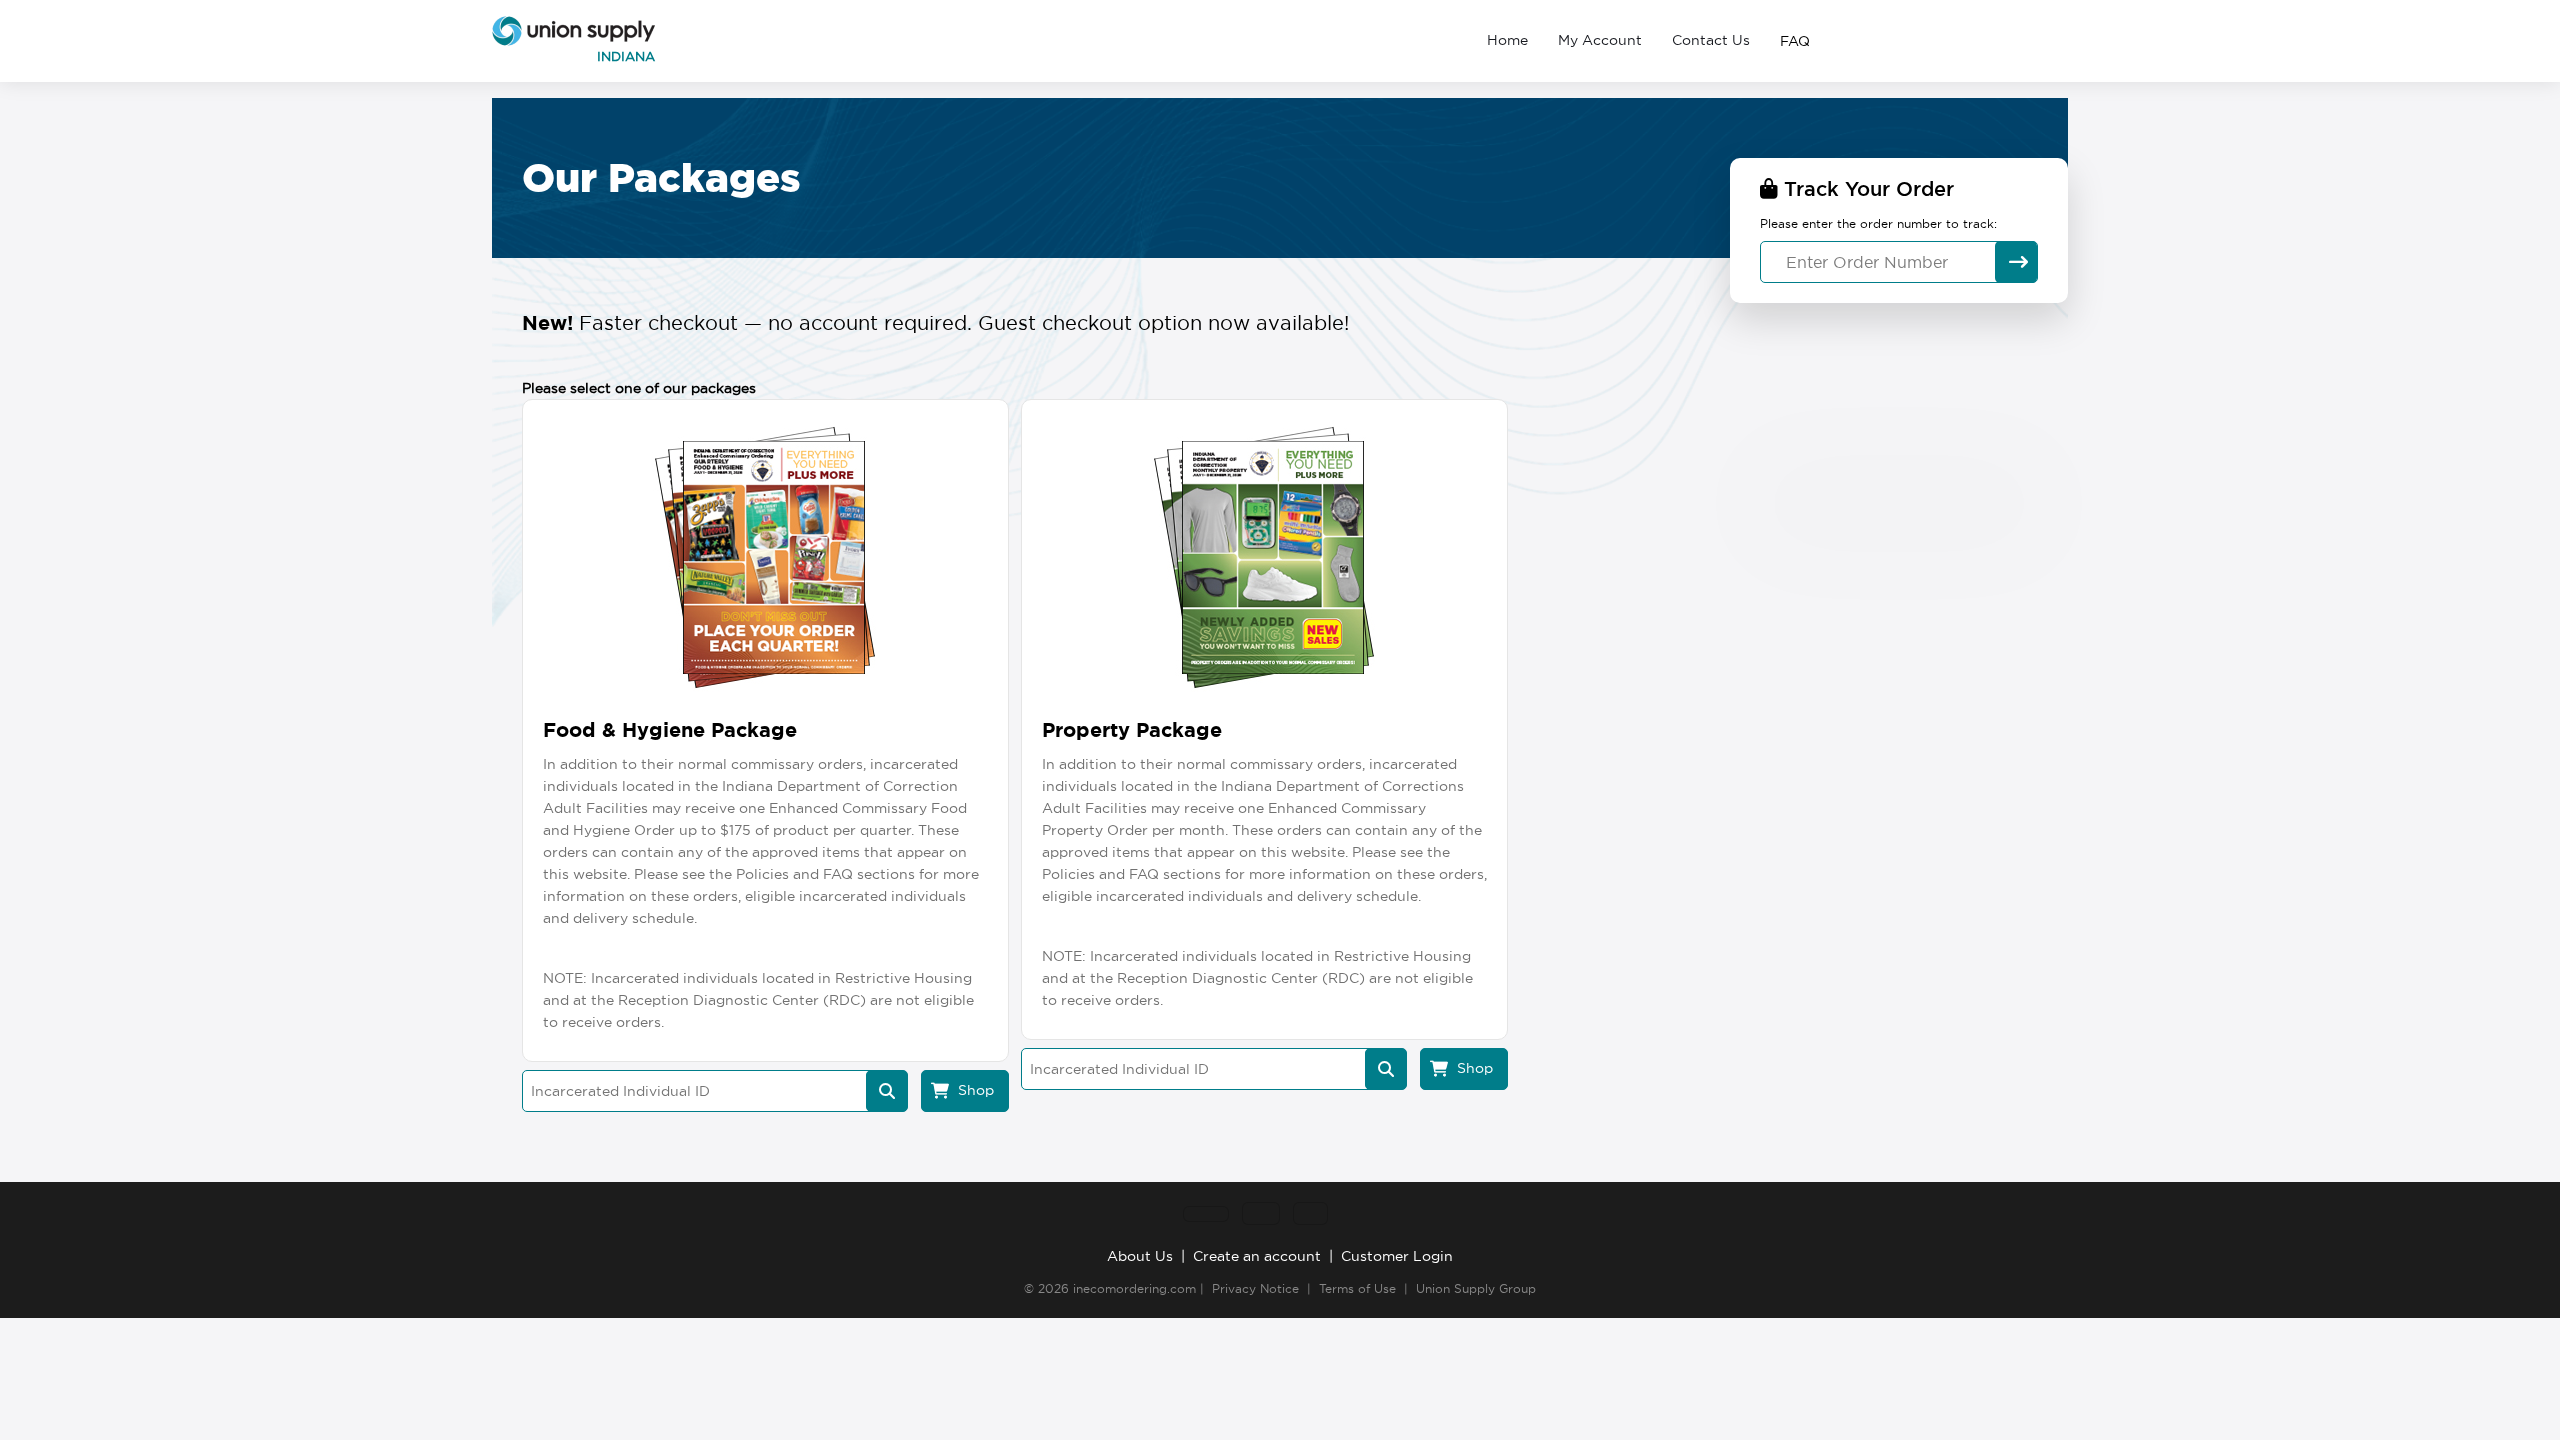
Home (1507, 40)
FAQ (1795, 41)
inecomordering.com (1134, 1288)
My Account (1600, 40)
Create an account (1257, 1256)
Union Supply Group (1476, 1288)
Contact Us (1711, 40)
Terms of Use (1357, 1288)
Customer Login (1397, 1256)
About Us (1140, 1256)
